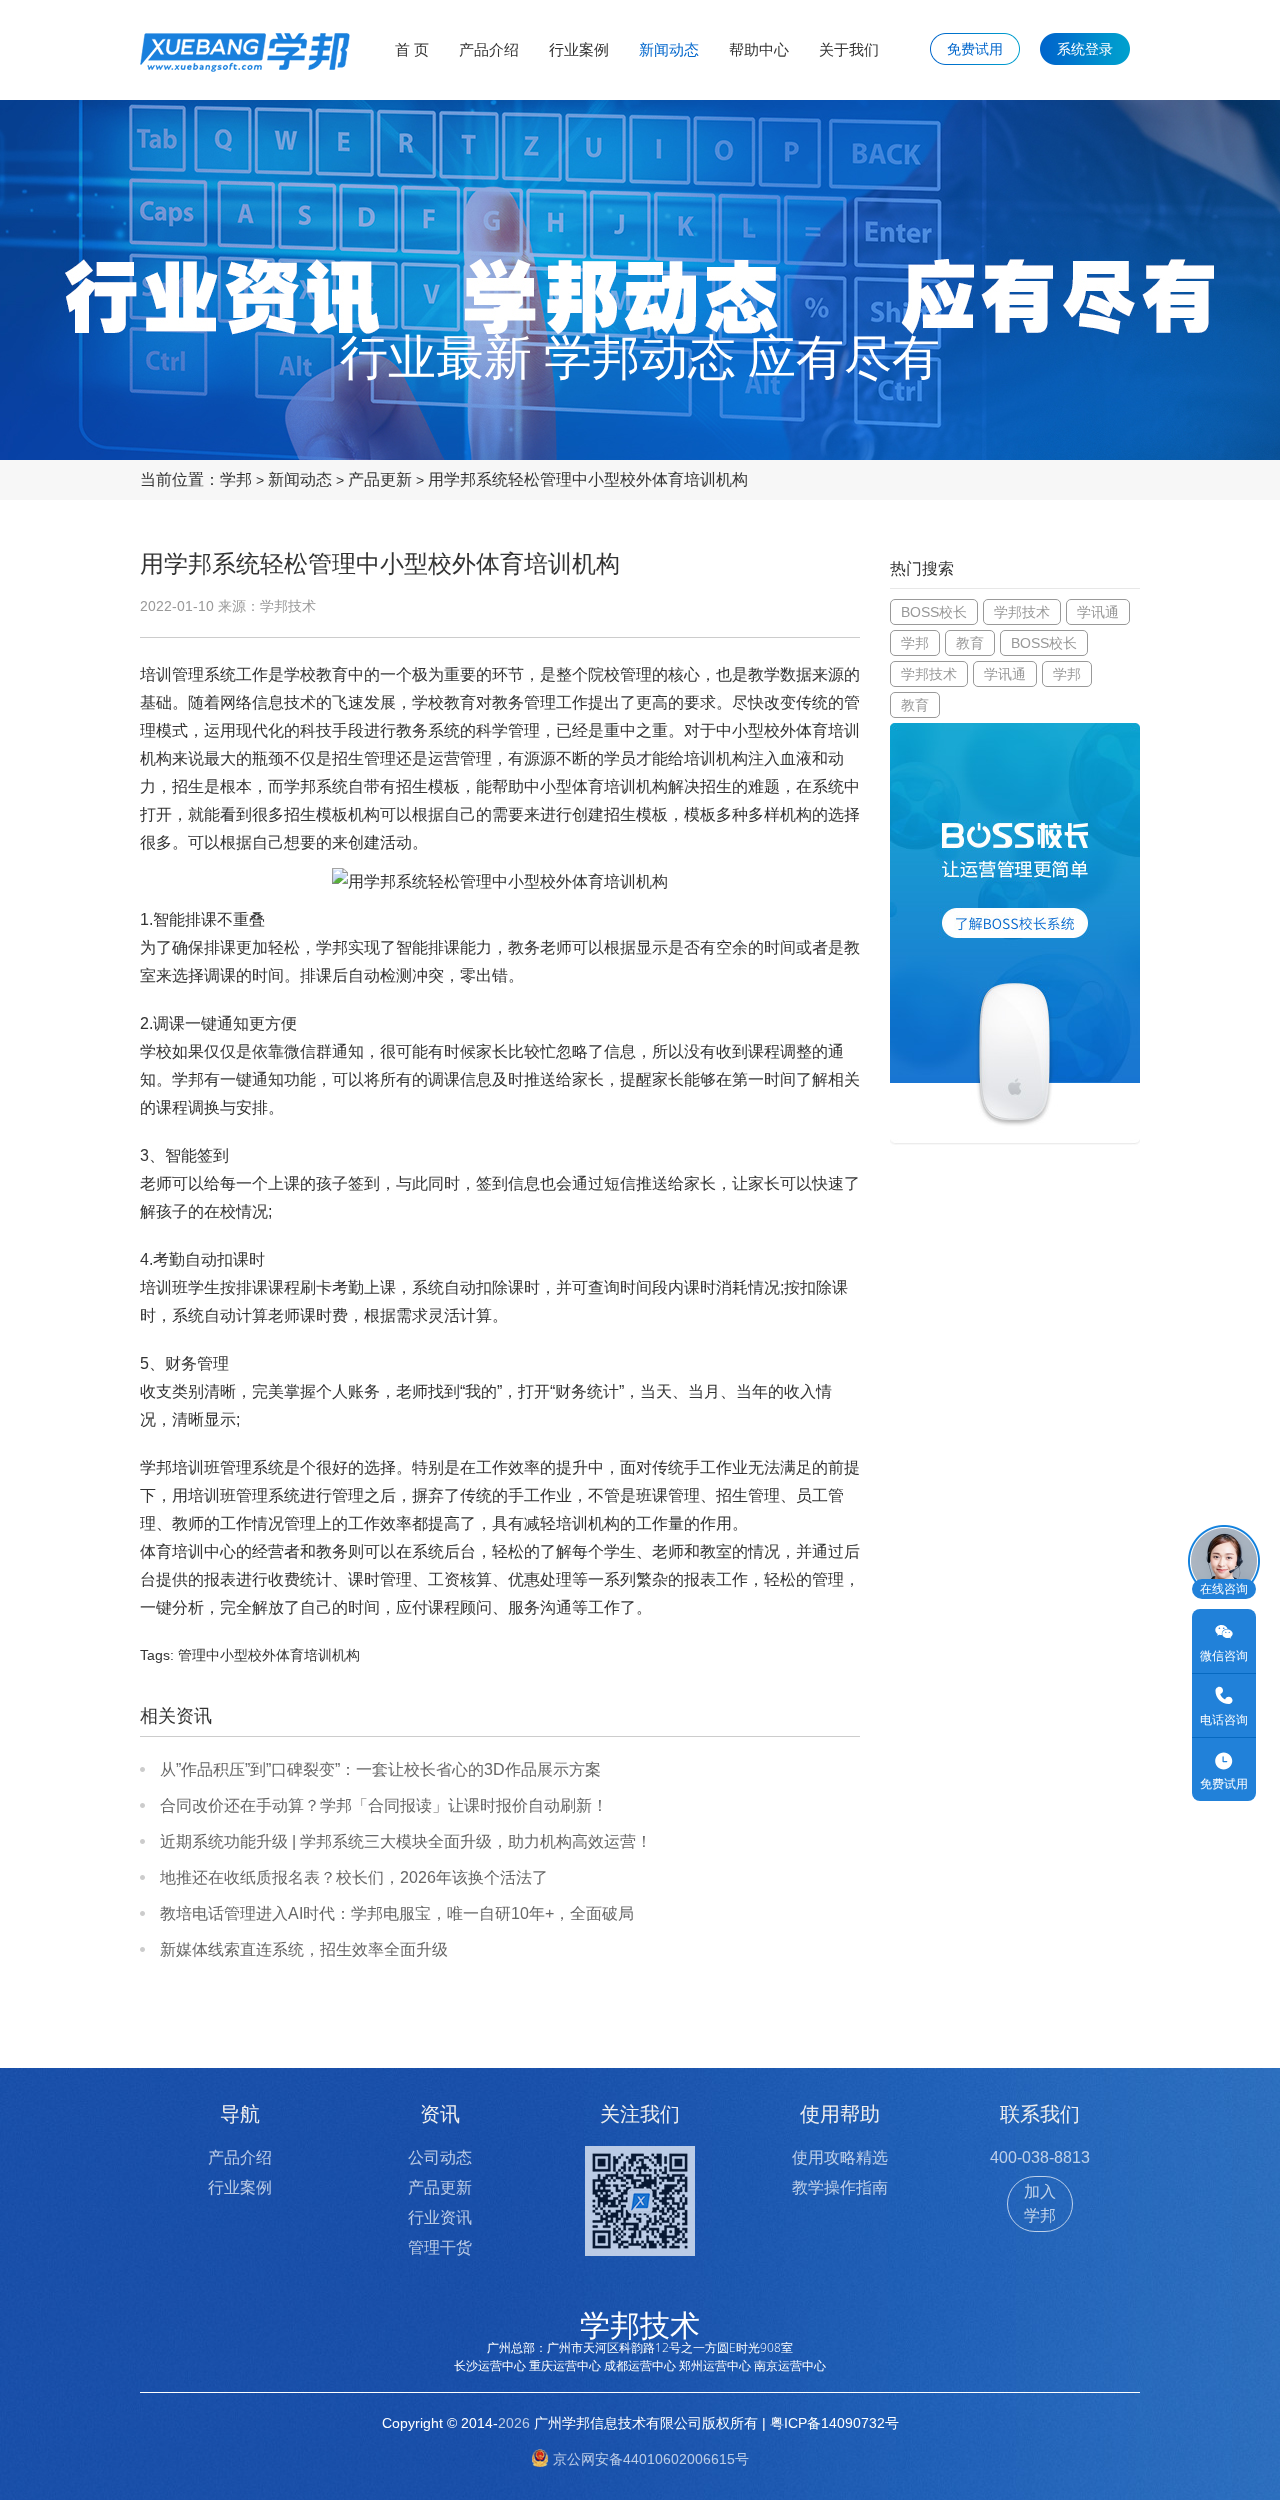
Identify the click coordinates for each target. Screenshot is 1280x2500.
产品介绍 (489, 49)
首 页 (412, 49)
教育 (970, 643)
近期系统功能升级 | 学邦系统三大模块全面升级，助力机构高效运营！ (406, 1841)
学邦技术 (1022, 612)
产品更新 (380, 479)
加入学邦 (1040, 2203)
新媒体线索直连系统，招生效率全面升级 (304, 1949)
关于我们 (849, 49)
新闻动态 (669, 49)
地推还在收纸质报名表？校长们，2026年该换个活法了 (354, 1877)
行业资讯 (440, 2217)
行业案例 (579, 49)
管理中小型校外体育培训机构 (269, 1655)
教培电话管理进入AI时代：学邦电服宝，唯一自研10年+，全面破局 (397, 1913)
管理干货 (440, 2247)
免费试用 (975, 49)
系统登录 (1085, 49)
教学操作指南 (840, 2187)
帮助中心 (759, 49)
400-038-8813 (1040, 2157)
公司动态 (440, 2157)
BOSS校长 (934, 612)
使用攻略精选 (840, 2157)
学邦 (236, 479)
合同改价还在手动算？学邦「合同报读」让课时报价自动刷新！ (384, 1805)
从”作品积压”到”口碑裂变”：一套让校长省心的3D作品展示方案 (380, 1769)
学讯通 (1098, 612)
